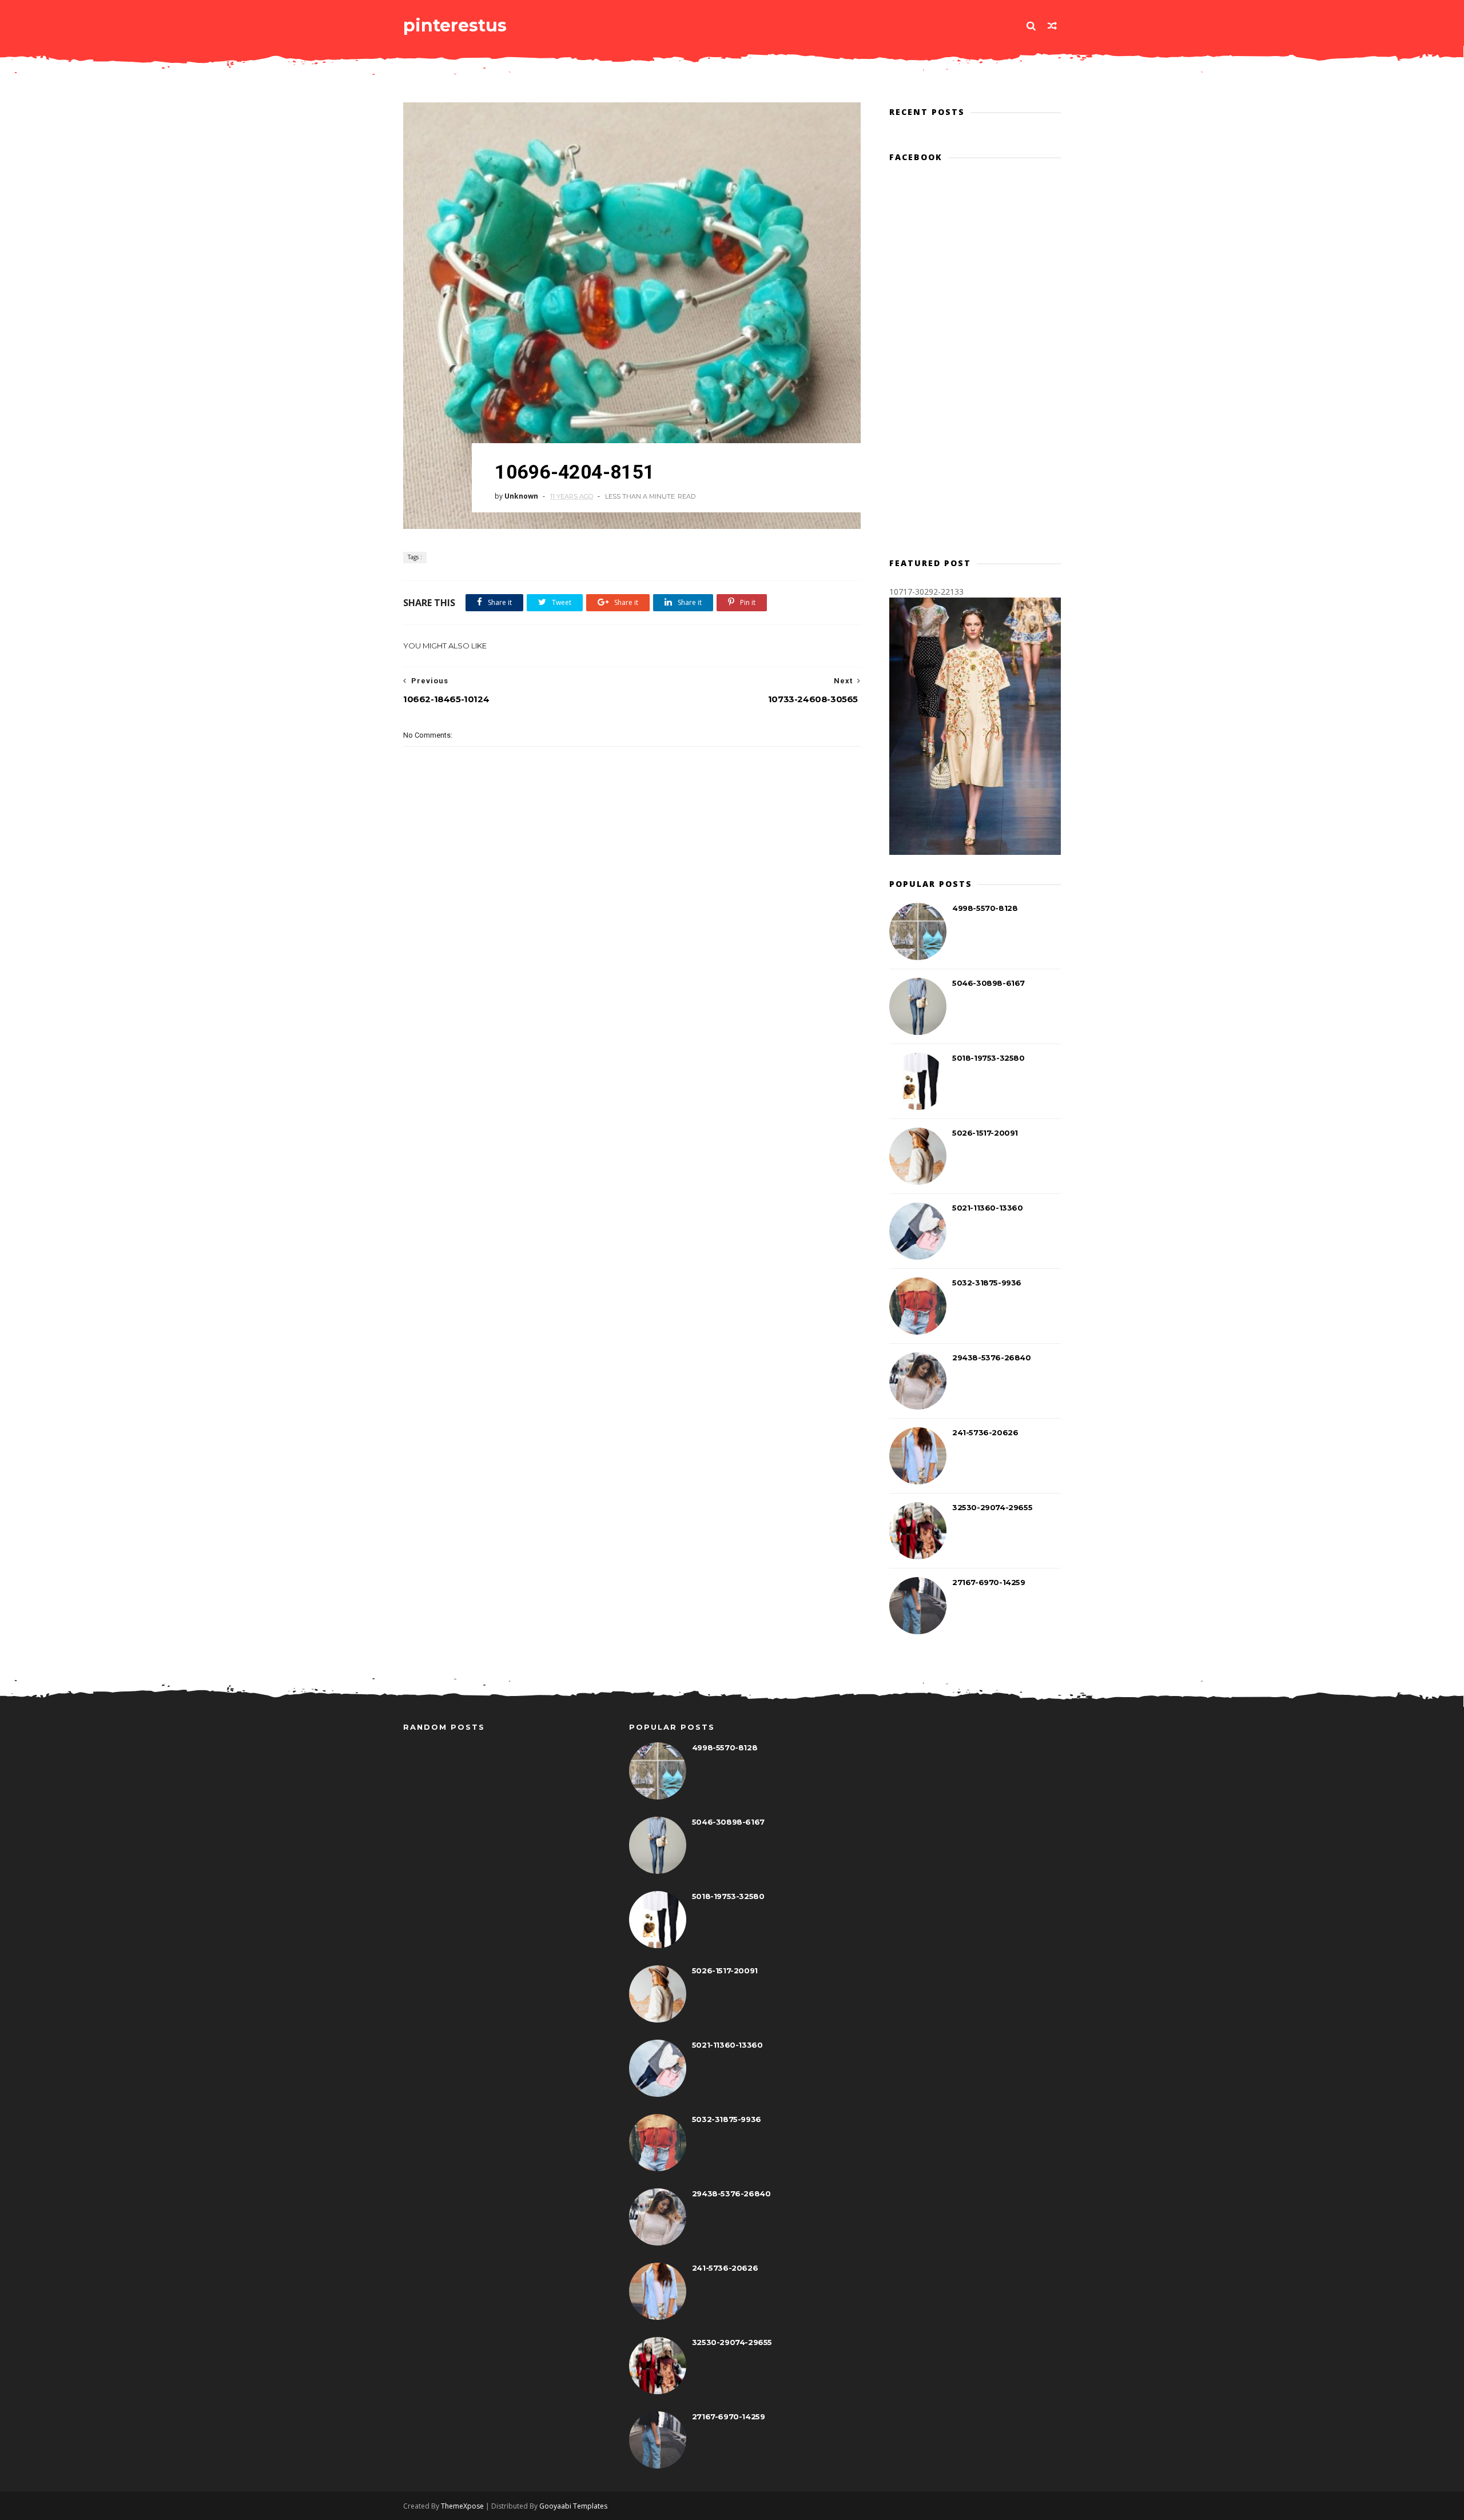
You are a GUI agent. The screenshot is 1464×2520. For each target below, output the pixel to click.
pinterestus (455, 25)
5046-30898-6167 (988, 983)
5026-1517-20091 (985, 1133)
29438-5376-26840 (992, 1357)
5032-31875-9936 (987, 1283)
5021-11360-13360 (988, 1208)
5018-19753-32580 (988, 1058)
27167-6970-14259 (989, 1582)
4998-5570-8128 (985, 908)
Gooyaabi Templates (573, 2506)
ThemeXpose (462, 2506)
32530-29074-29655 (992, 1507)
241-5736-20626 (985, 1432)
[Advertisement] (632, 965)
